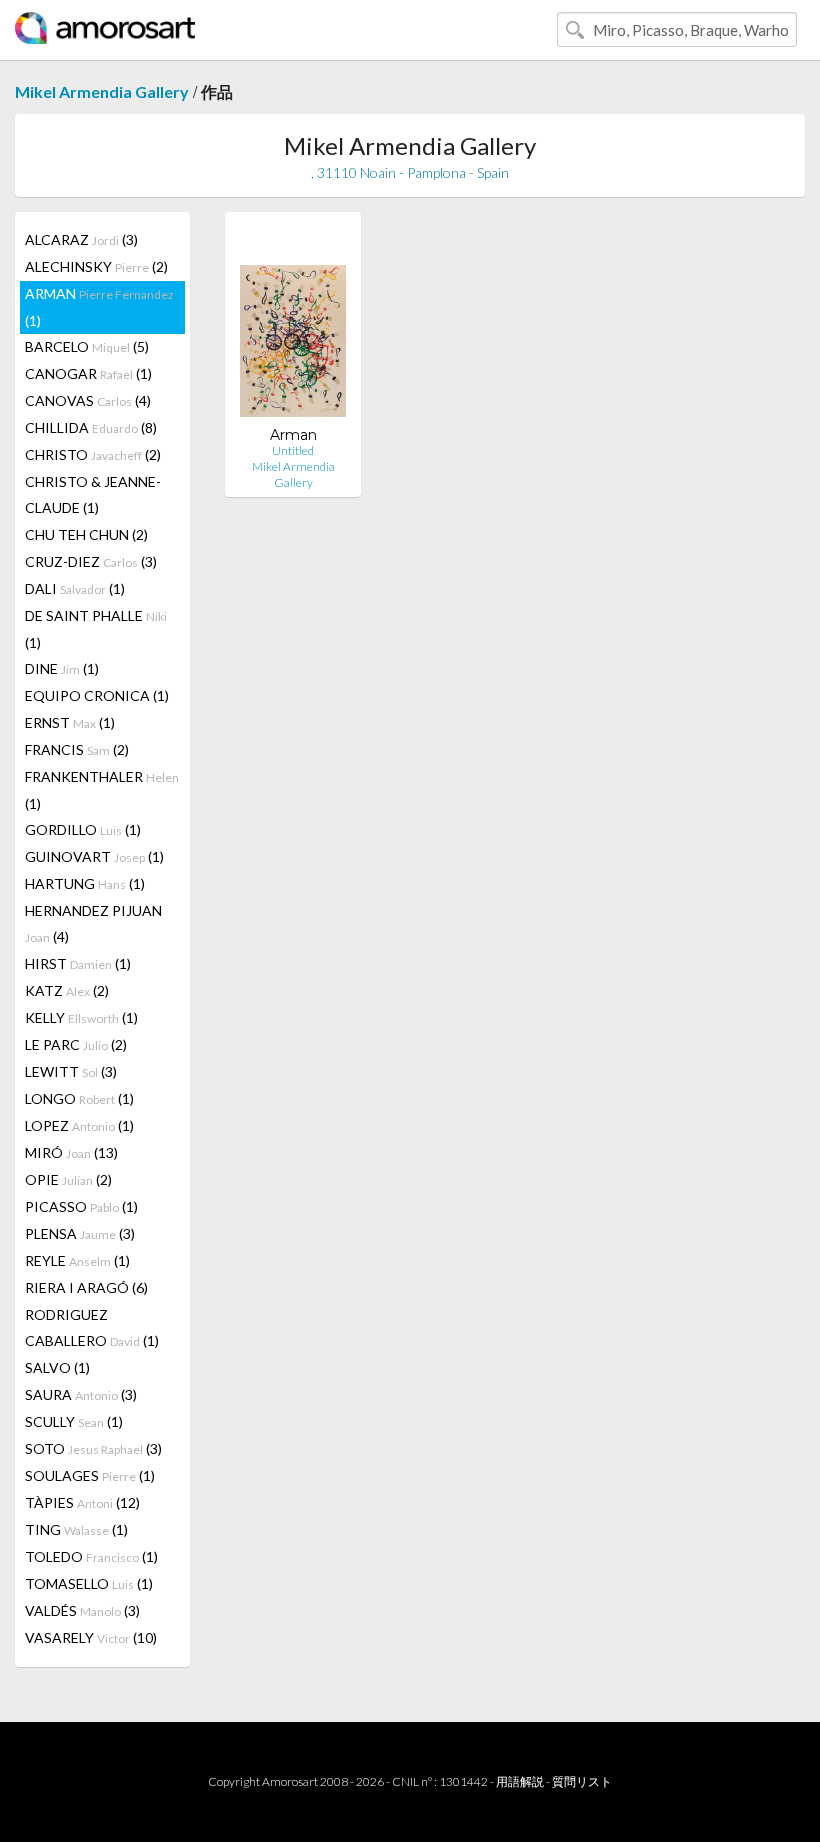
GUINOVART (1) (94, 856)
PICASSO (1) (81, 1206)
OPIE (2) (68, 1179)
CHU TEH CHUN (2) (86, 534)
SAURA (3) (81, 1394)
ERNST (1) (70, 722)
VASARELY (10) (91, 1637)
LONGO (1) (79, 1098)
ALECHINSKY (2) (96, 266)
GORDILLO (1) (83, 829)
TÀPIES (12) (82, 1502)
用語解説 (520, 1781)
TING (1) (76, 1529)
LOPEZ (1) (79, 1125)
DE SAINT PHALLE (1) (96, 629)
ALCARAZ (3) (81, 239)
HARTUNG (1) (85, 883)
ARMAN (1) (99, 307)
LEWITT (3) (71, 1071)
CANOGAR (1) (88, 373)
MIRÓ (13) (71, 1152)
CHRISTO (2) (93, 454)
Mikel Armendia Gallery (102, 91)
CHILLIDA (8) (91, 427)
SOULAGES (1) (90, 1475)
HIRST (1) (78, 963)
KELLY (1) (81, 1017)
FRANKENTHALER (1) (102, 790)
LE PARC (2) (76, 1044)
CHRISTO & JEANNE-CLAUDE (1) (93, 494)
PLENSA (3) (80, 1233)
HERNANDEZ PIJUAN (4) (93, 923)
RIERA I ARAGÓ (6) (86, 1287)
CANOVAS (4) (88, 400)
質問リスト (582, 1781)
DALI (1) (75, 588)
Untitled (293, 450)
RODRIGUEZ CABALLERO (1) (92, 1327)
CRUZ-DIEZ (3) (91, 561)
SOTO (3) (93, 1448)
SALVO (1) (57, 1367)
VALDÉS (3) (82, 1610)
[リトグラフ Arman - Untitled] (293, 326)
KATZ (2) (67, 990)
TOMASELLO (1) (89, 1583)
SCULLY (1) (74, 1421)
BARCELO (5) (87, 346)
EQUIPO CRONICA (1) (97, 695)
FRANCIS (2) (77, 749)
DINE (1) (62, 668)
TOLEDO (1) (91, 1556)
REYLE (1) (77, 1260)
